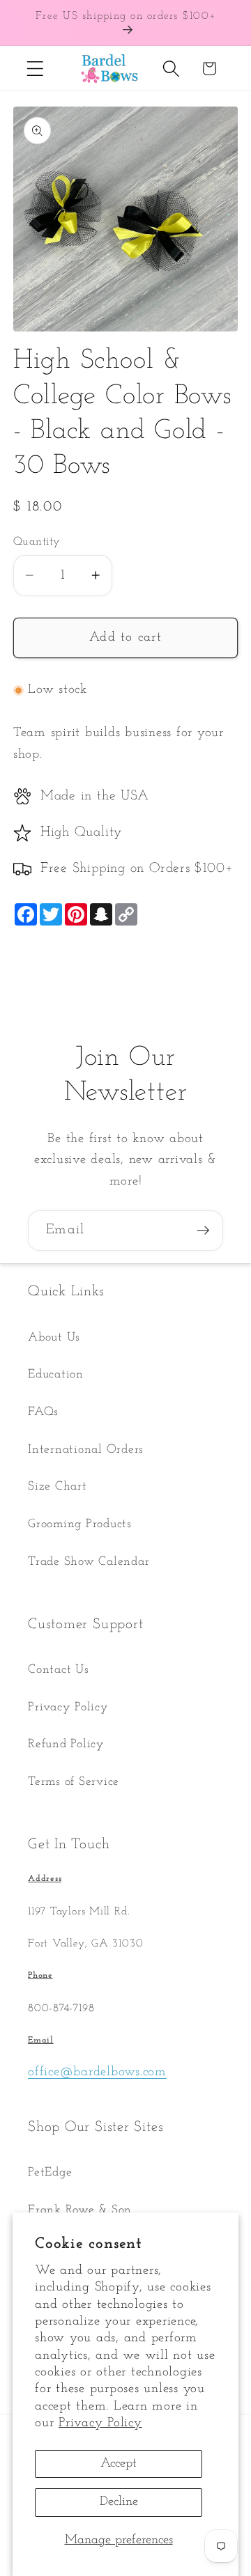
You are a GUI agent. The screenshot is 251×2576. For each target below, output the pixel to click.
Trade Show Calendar (89, 1562)
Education (56, 1374)
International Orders (86, 1450)
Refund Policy (66, 1744)
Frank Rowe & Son (80, 2210)
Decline (119, 2502)
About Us (54, 1337)
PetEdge (50, 2172)
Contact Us (59, 1670)
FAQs (43, 1412)
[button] (35, 69)
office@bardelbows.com (97, 2072)
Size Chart (58, 1486)
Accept (119, 2464)
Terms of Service (74, 1782)
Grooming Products (80, 1524)
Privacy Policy (100, 2423)
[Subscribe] (203, 1231)
